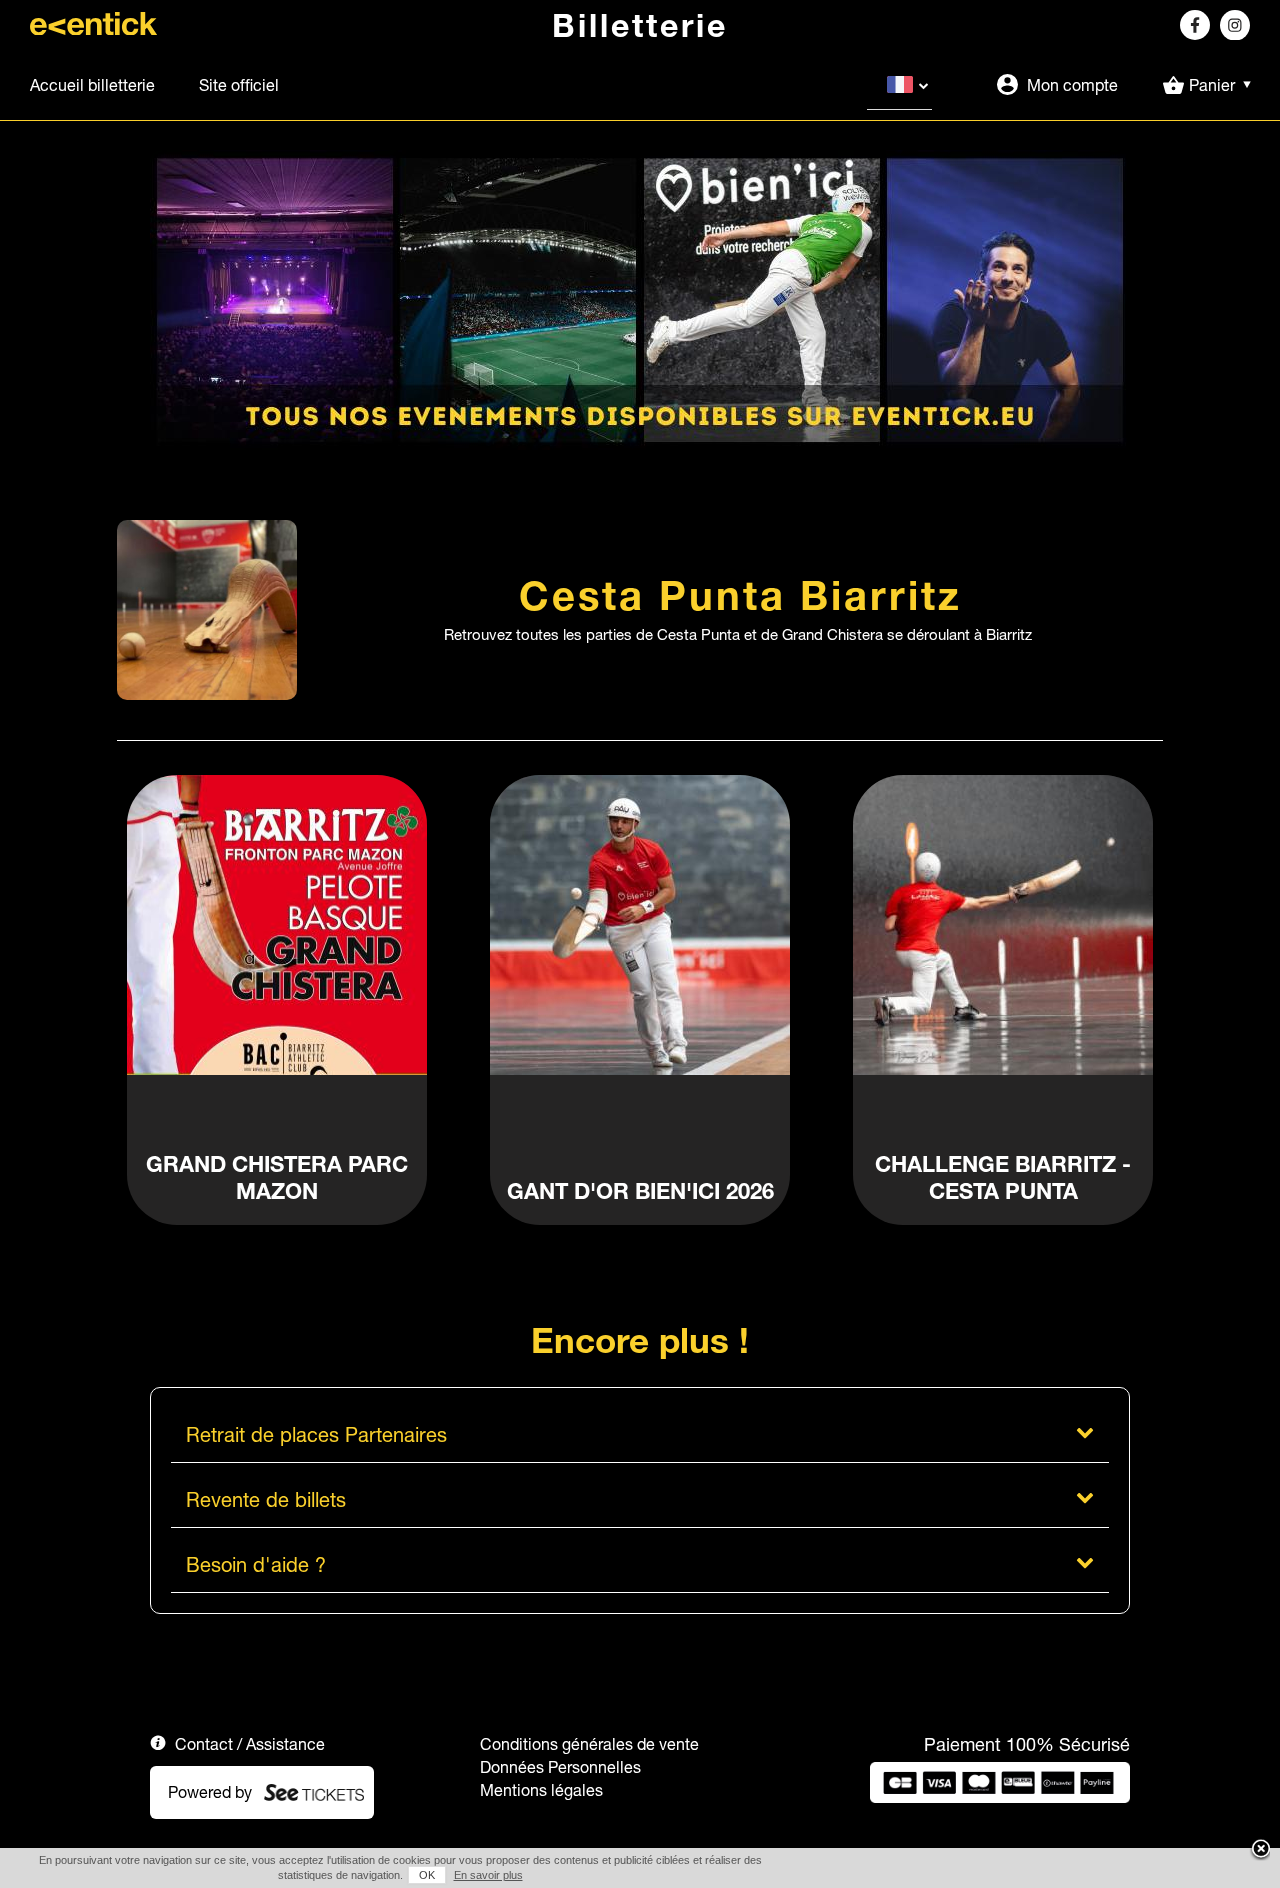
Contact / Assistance (250, 1744)
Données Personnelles (560, 1767)
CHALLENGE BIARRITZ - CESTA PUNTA (1003, 1178)
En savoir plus (488, 1875)
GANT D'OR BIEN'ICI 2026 (640, 1191)
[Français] (899, 85)
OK (427, 1875)
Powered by (210, 1792)
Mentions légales (541, 1790)
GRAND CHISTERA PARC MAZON (277, 1178)
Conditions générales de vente (589, 1744)
